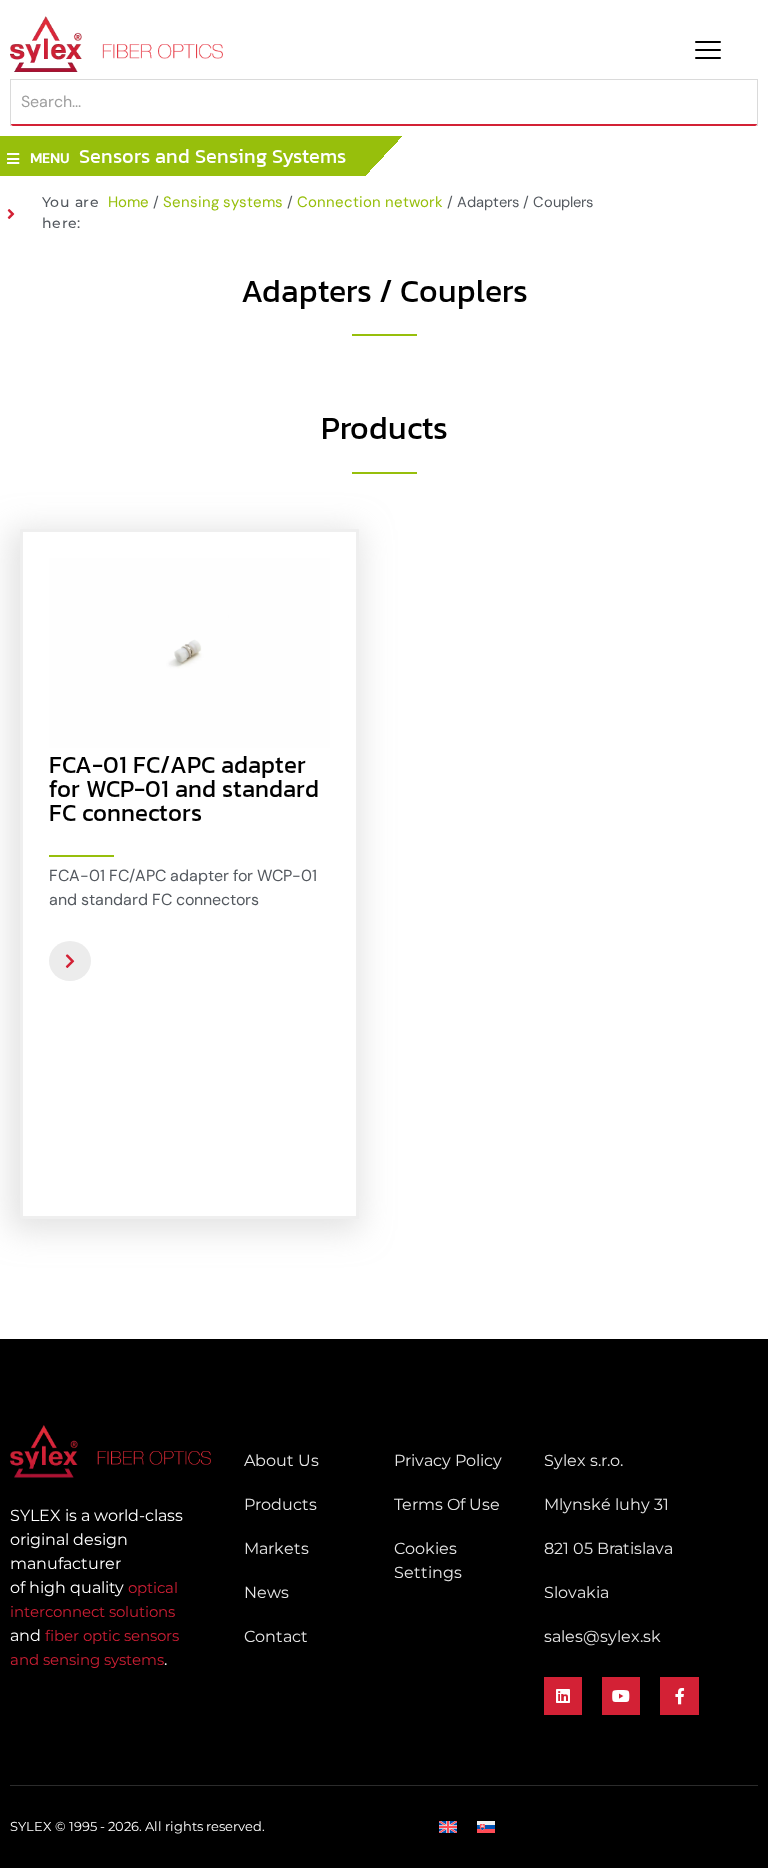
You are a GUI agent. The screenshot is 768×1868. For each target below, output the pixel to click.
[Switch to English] (448, 1827)
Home (128, 202)
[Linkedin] (563, 1696)
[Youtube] (621, 1696)
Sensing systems (223, 202)
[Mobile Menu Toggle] (708, 50)
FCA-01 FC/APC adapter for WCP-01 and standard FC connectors (184, 788)
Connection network (370, 202)
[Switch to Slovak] (486, 1827)
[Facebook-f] (679, 1696)
